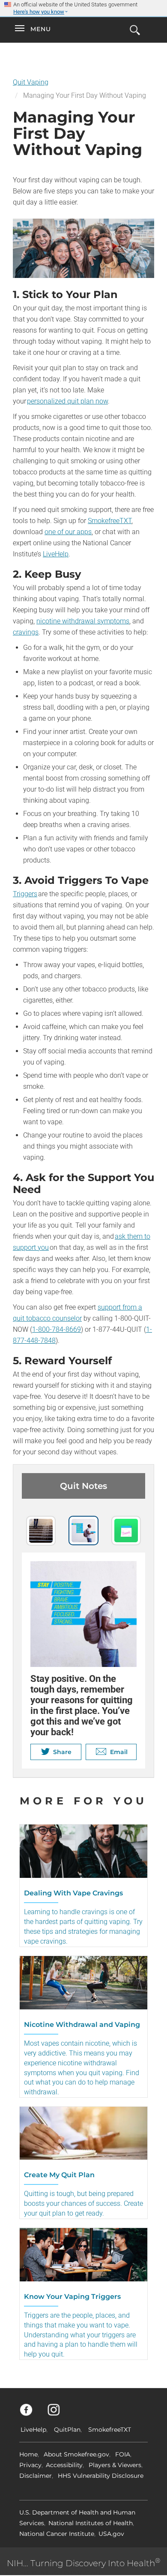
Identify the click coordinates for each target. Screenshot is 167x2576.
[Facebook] (31, 2414)
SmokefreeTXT (110, 521)
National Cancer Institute (57, 2534)
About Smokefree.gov (76, 2454)
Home (28, 2454)
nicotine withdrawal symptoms (83, 621)
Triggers (25, 894)
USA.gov (111, 2534)
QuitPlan (67, 2430)
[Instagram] (58, 2414)
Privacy (30, 2465)
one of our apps (68, 532)
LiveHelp (56, 554)
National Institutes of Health (91, 2523)
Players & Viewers (115, 2465)
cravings (26, 632)
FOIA (123, 2454)
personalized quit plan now (67, 401)
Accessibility (64, 2465)
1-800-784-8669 (57, 1329)
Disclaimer (36, 2476)
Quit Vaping (31, 82)
